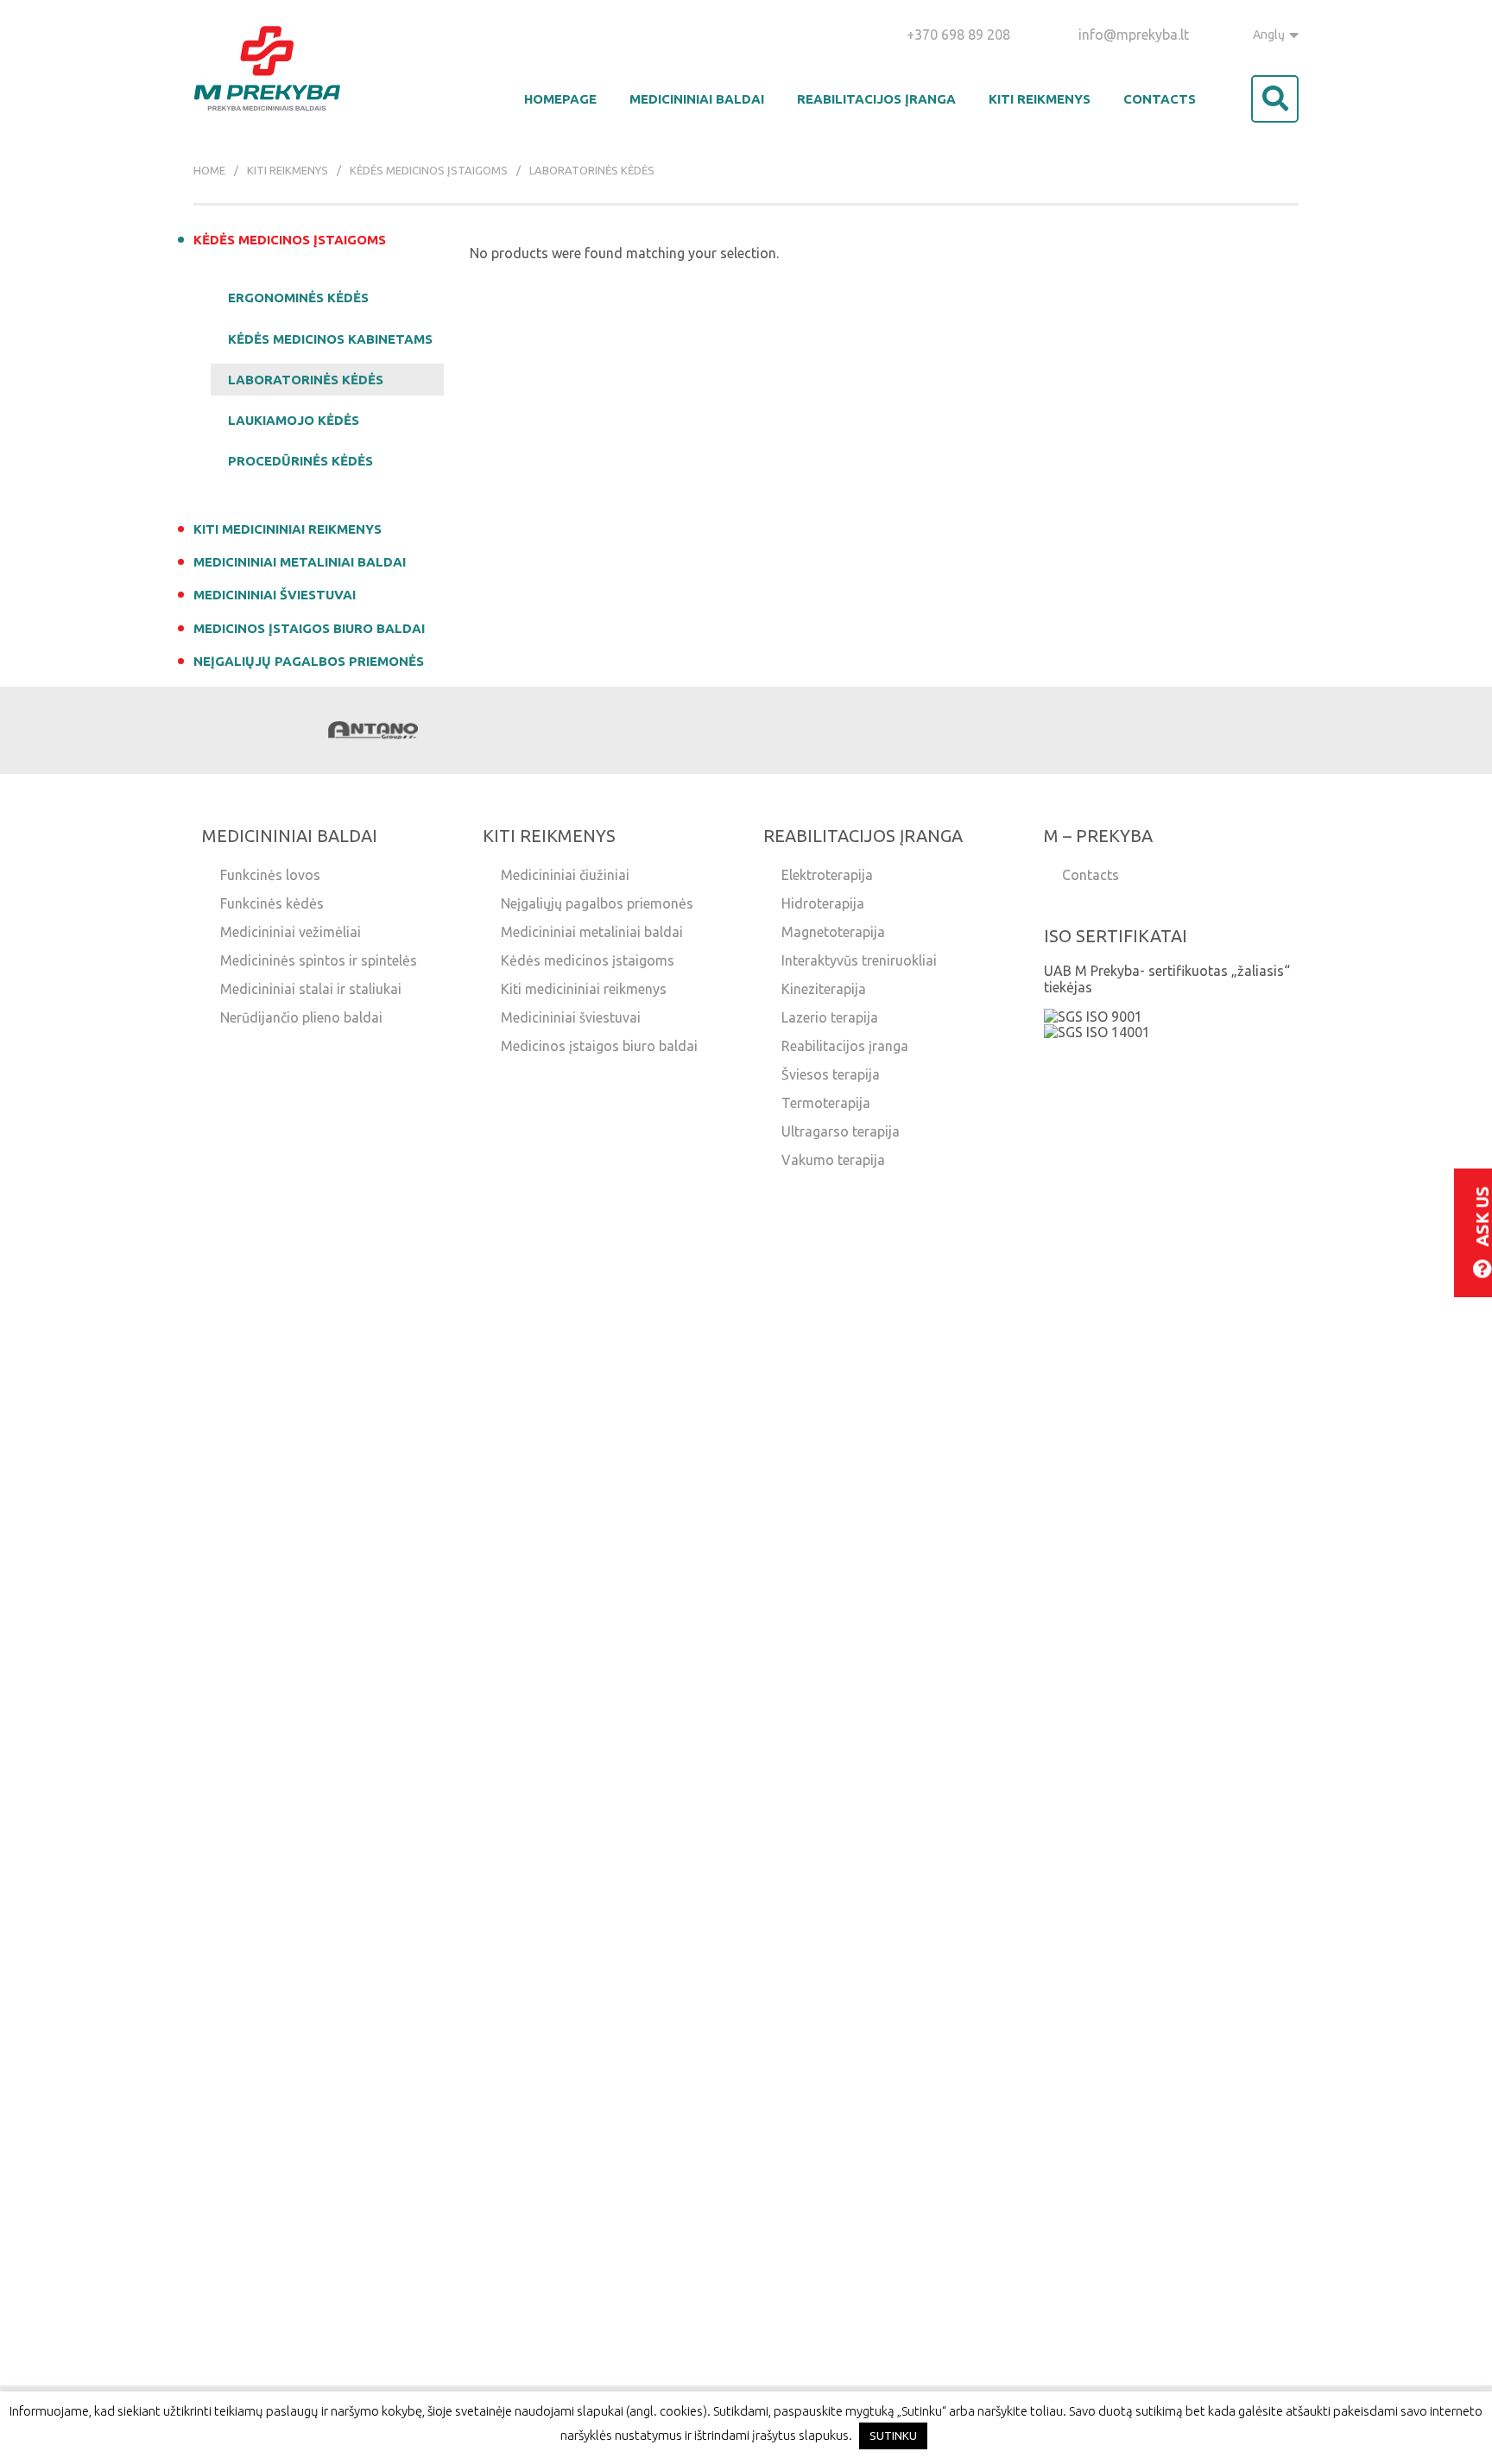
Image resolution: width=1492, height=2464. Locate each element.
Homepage (560, 99)
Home (209, 170)
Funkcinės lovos (270, 875)
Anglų (1269, 35)
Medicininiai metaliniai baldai (300, 562)
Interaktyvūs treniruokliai (859, 960)
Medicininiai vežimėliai (291, 932)
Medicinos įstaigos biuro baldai (309, 628)
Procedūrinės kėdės (300, 461)
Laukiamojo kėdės (294, 420)
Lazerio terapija (830, 1017)
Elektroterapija (827, 875)
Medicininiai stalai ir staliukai (311, 989)
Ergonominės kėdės (298, 298)
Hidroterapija (823, 903)
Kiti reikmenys (1040, 99)
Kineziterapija (824, 989)
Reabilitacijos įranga (876, 99)
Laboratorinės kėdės (306, 380)
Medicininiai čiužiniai (565, 875)
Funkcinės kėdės (272, 903)
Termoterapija (826, 1103)
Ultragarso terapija (841, 1131)
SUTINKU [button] (893, 2435)
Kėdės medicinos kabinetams (330, 339)
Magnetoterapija (833, 932)
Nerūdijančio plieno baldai (301, 1017)
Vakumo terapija (833, 1160)
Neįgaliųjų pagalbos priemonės (309, 661)
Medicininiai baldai (697, 99)
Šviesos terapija (831, 1074)
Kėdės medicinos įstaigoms (429, 170)
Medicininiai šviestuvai (275, 595)
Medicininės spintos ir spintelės (319, 960)
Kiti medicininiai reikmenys (288, 529)
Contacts (1160, 99)
